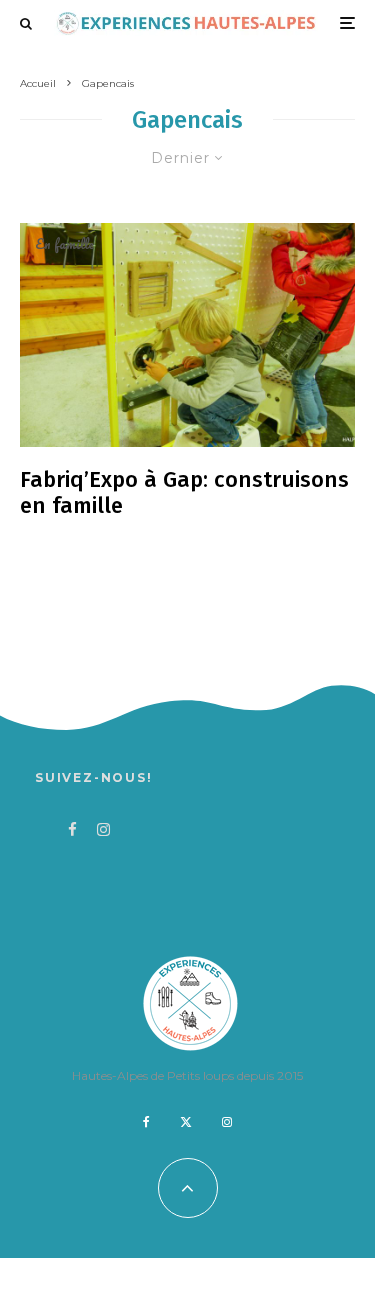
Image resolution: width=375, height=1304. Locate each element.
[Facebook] (146, 1122)
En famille (64, 244)
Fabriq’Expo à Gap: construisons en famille (184, 493)
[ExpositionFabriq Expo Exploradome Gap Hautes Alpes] (187, 334)
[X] (186, 1122)
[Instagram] (227, 1122)
